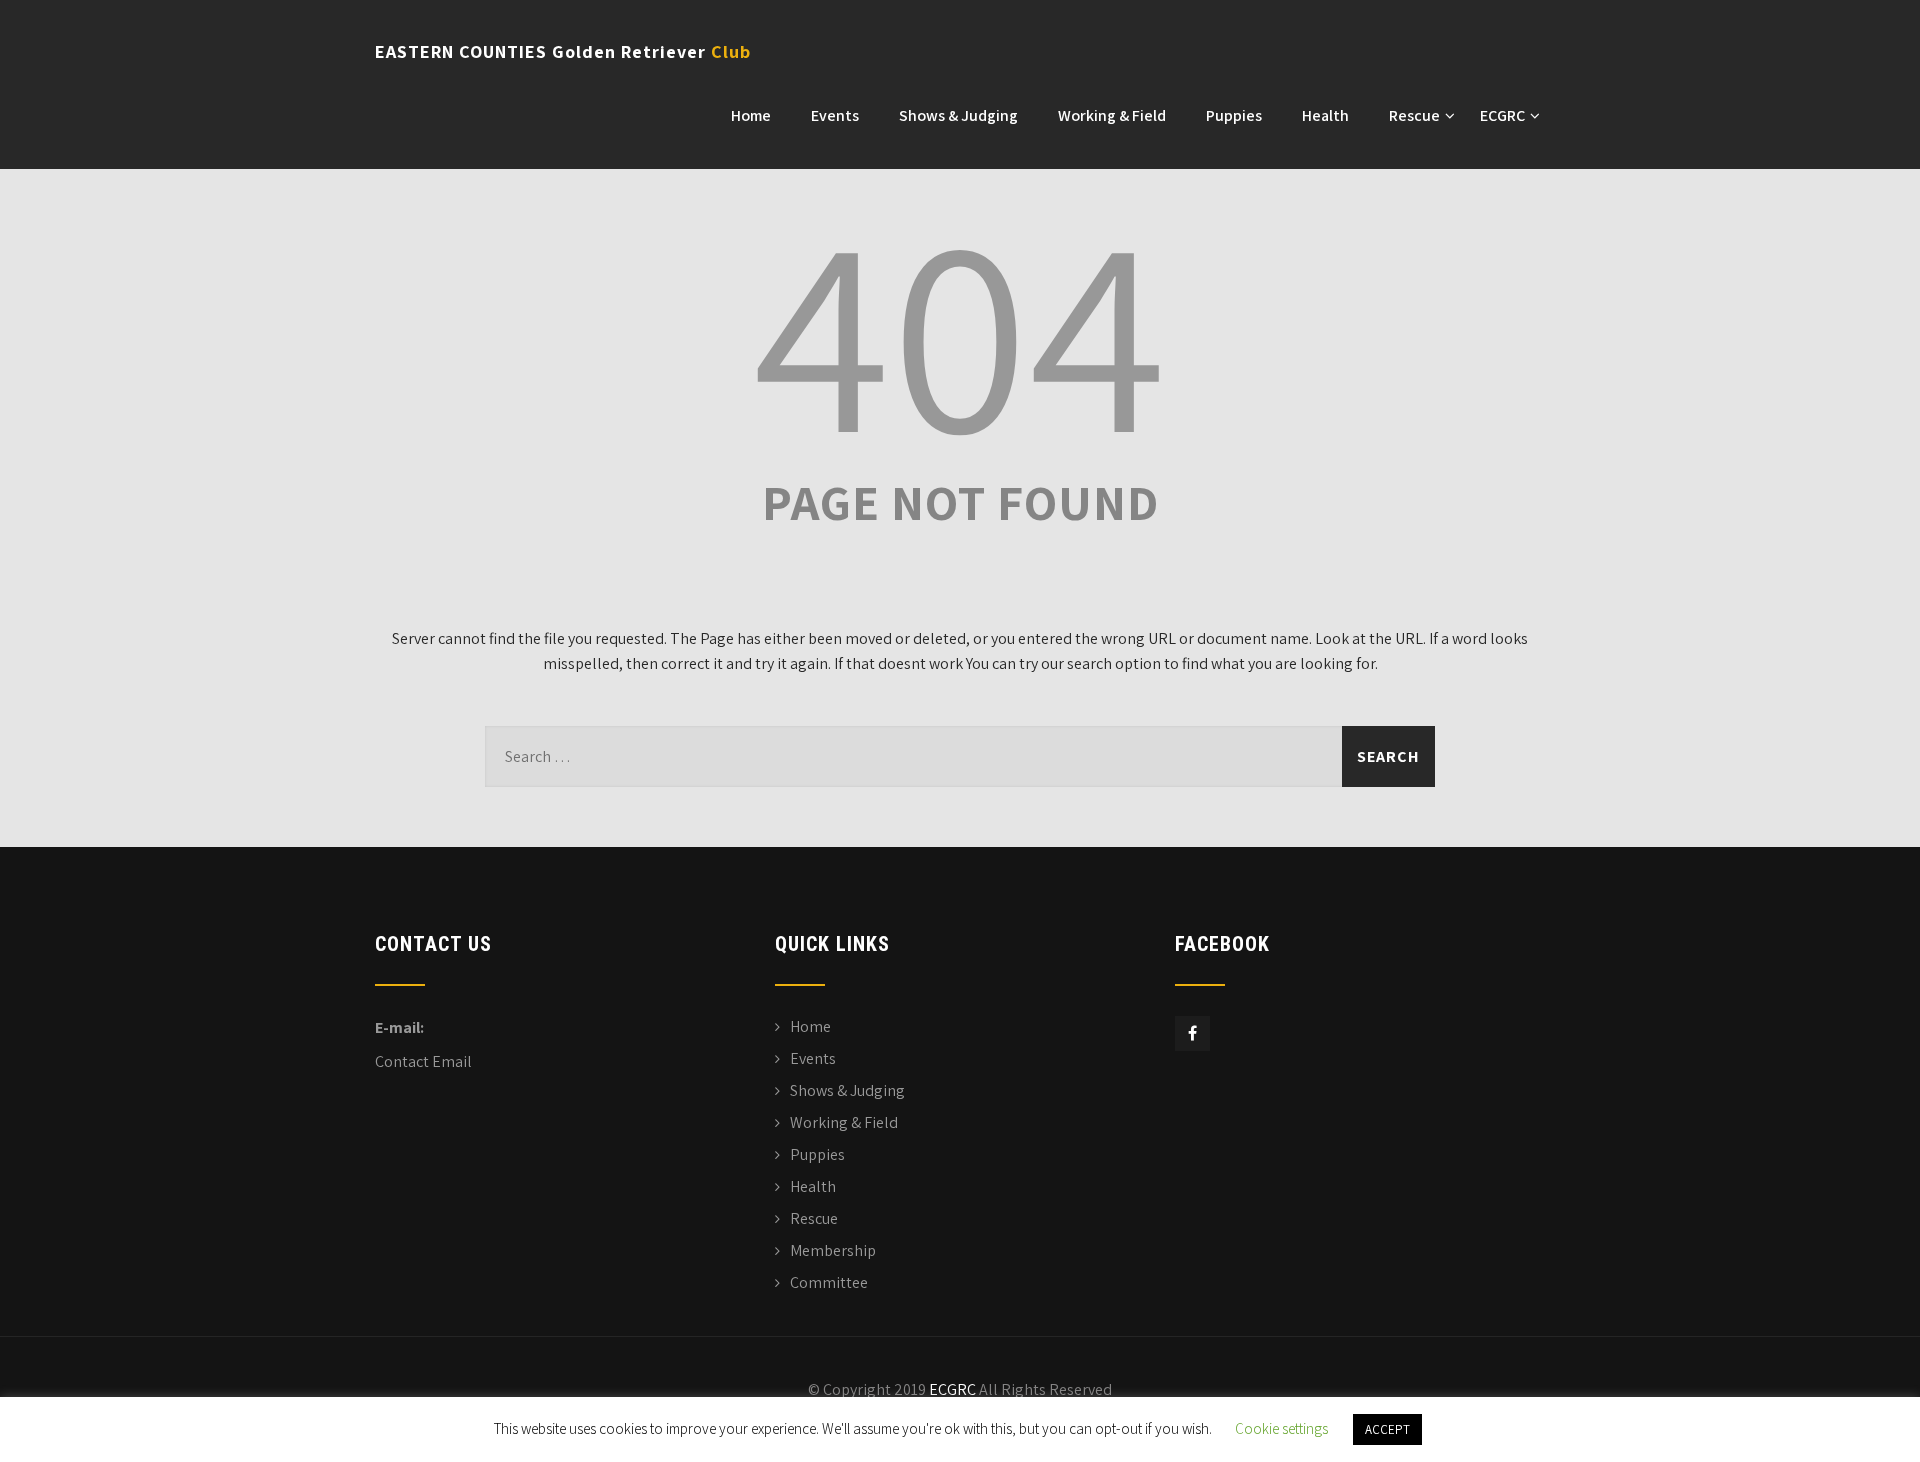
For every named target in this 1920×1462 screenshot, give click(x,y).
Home (751, 115)
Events (835, 115)
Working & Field (1112, 115)
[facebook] (1192, 1033)
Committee (829, 1282)
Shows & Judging (958, 115)
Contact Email (423, 1061)
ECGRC (1502, 115)
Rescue (1414, 115)
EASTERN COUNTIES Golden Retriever (563, 51)
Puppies (1234, 115)
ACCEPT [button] (1387, 1429)
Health (1325, 115)
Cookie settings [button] (1281, 1428)
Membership (833, 1250)
